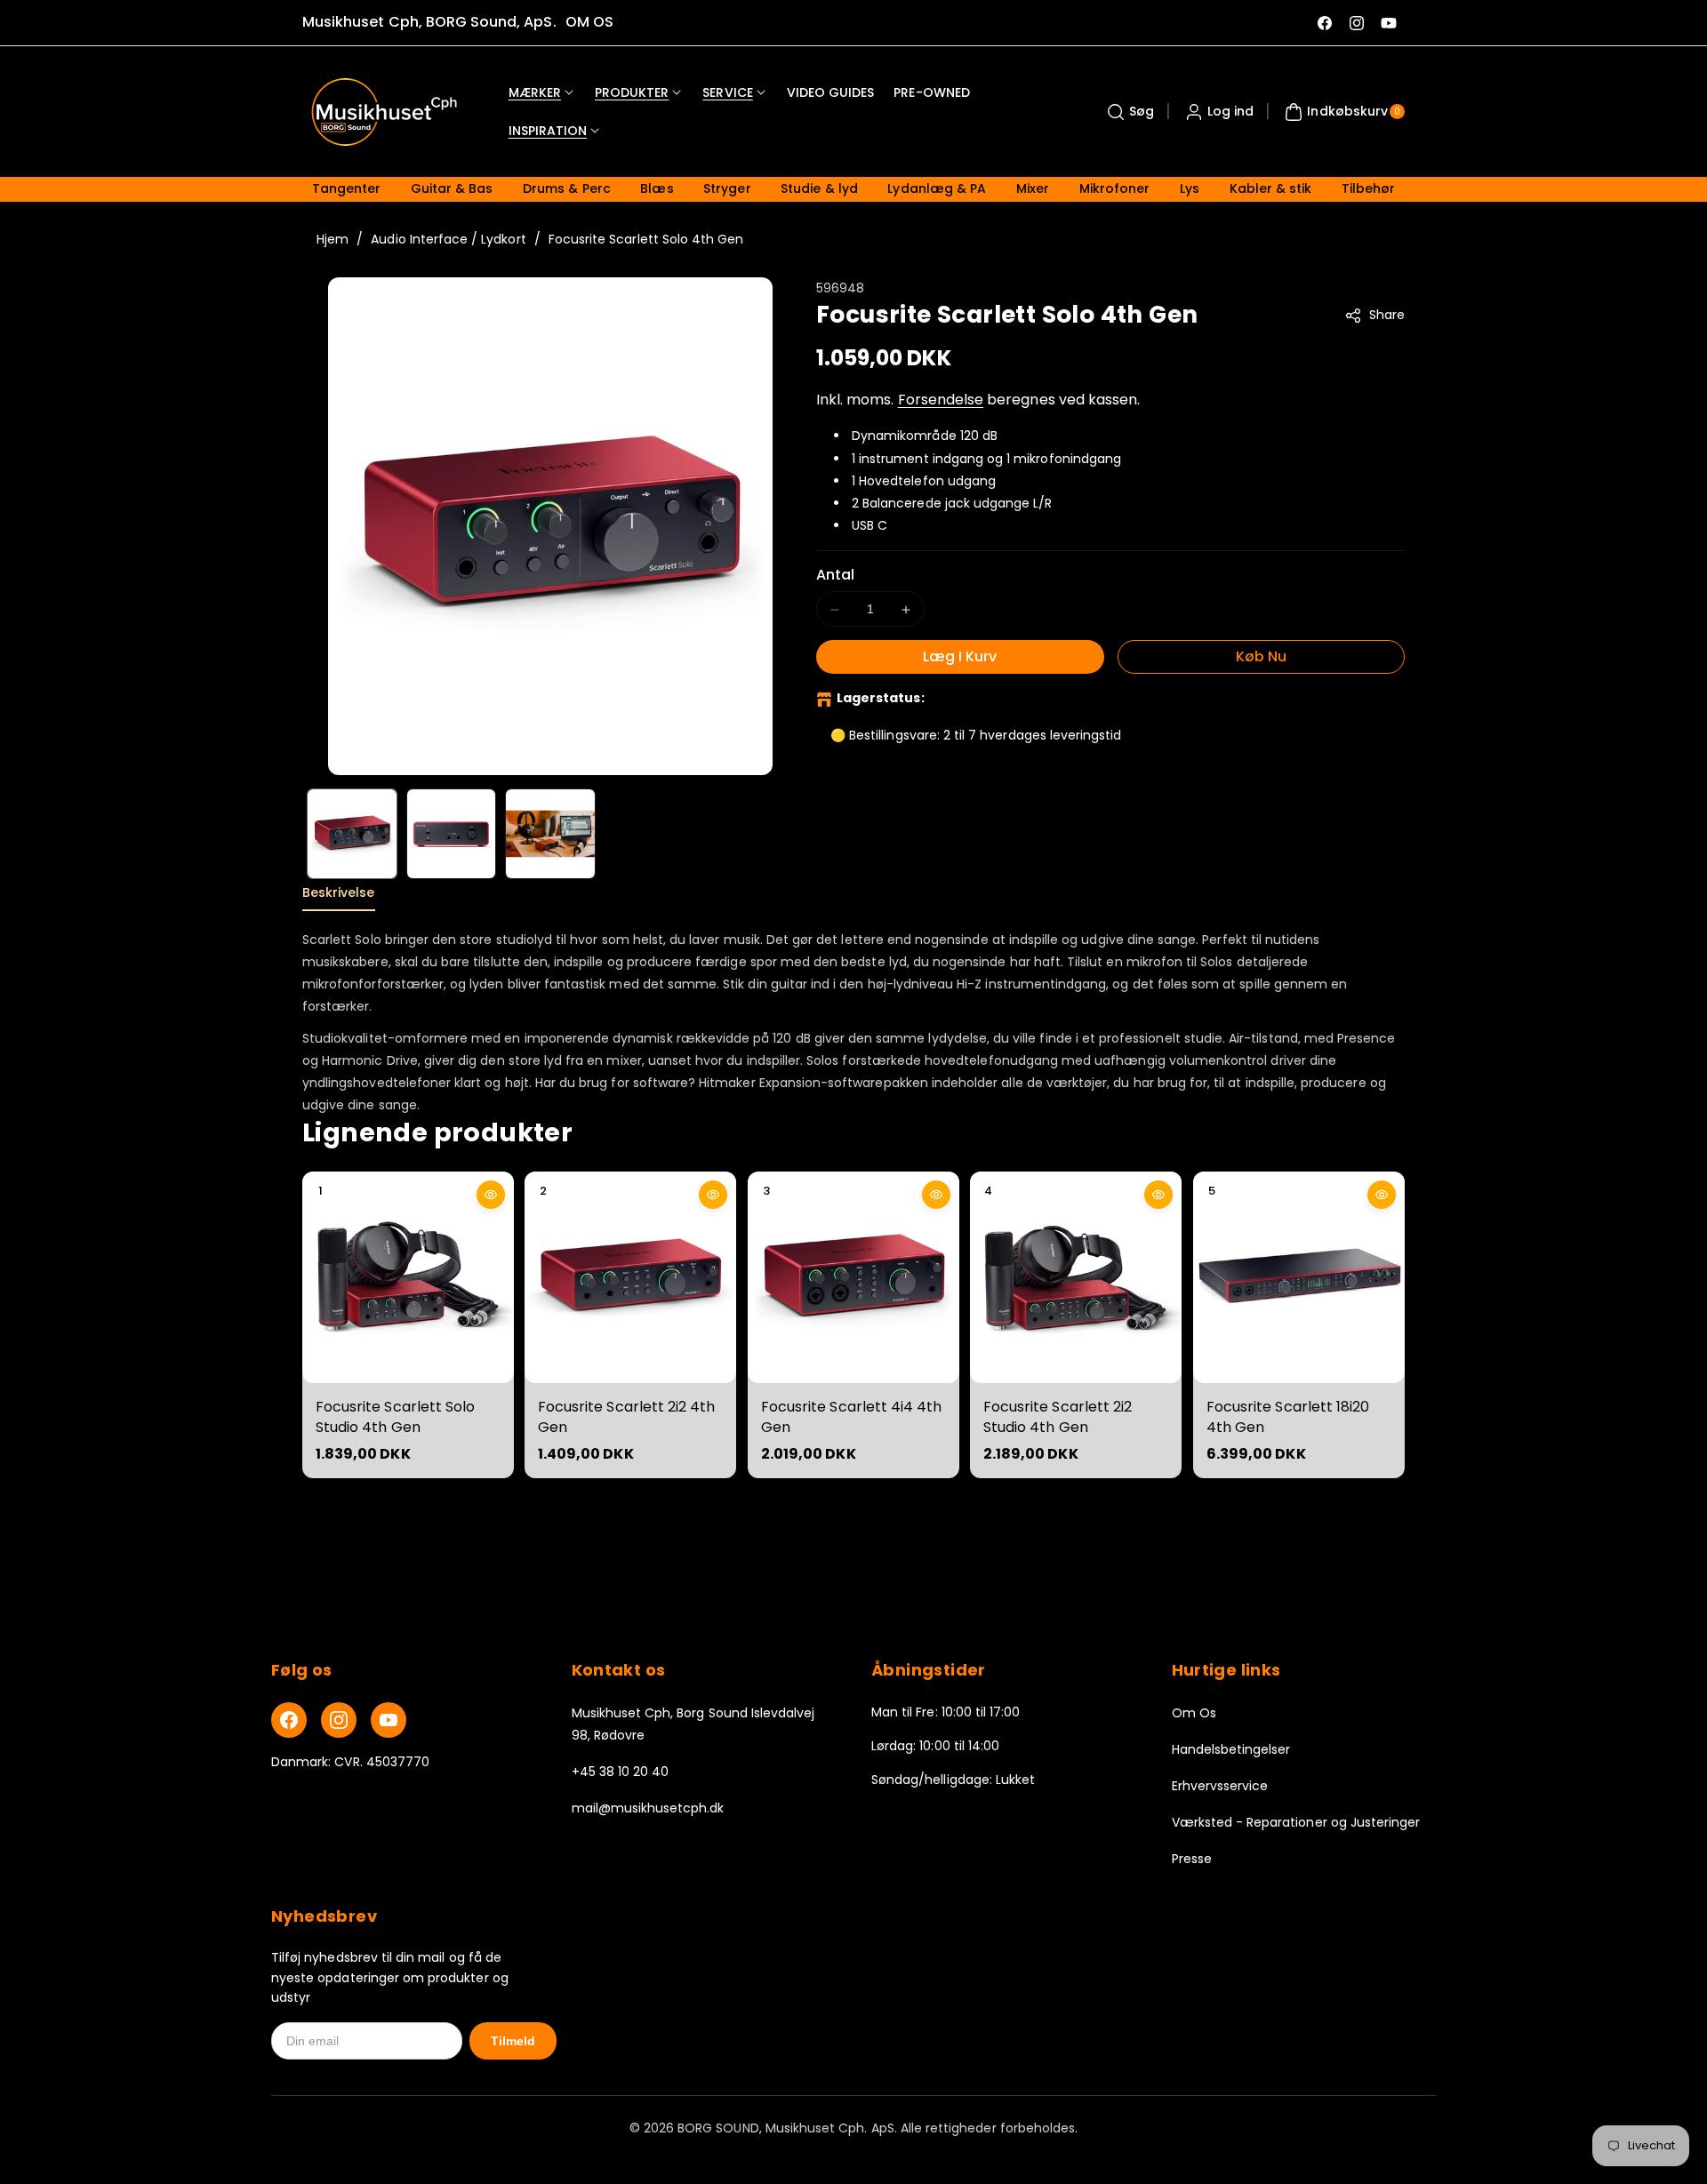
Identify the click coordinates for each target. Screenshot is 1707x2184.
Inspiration (548, 131)
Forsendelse (941, 400)
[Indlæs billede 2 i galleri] (452, 834)
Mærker (535, 92)
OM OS (589, 22)
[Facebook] (289, 1720)
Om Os (1194, 1713)
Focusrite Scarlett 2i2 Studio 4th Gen (1058, 1416)
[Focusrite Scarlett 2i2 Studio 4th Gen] (1076, 1277)
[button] (1128, 112)
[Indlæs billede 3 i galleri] (550, 834)
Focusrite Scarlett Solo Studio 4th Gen (395, 1416)
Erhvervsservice (1220, 1786)
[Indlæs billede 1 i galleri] (352, 834)
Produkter (632, 92)
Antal (835, 576)
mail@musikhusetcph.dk (648, 1808)
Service (727, 92)
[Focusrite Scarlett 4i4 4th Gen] (853, 1277)
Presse (1192, 1859)
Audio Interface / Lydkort (448, 239)
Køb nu (1261, 657)
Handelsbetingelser (1231, 1749)
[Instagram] (339, 1720)
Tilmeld (513, 2041)
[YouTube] (389, 1720)
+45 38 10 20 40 (621, 1772)
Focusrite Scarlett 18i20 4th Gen (1288, 1416)
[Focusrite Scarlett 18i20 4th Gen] (1299, 1277)
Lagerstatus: (881, 699)
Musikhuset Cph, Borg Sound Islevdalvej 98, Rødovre (693, 1724)
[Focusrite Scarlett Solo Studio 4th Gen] (408, 1277)
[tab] (339, 897)
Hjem (333, 239)
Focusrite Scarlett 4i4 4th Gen (851, 1416)
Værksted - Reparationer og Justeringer (1296, 1822)
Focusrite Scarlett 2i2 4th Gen (626, 1416)
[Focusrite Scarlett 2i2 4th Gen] (630, 1277)
